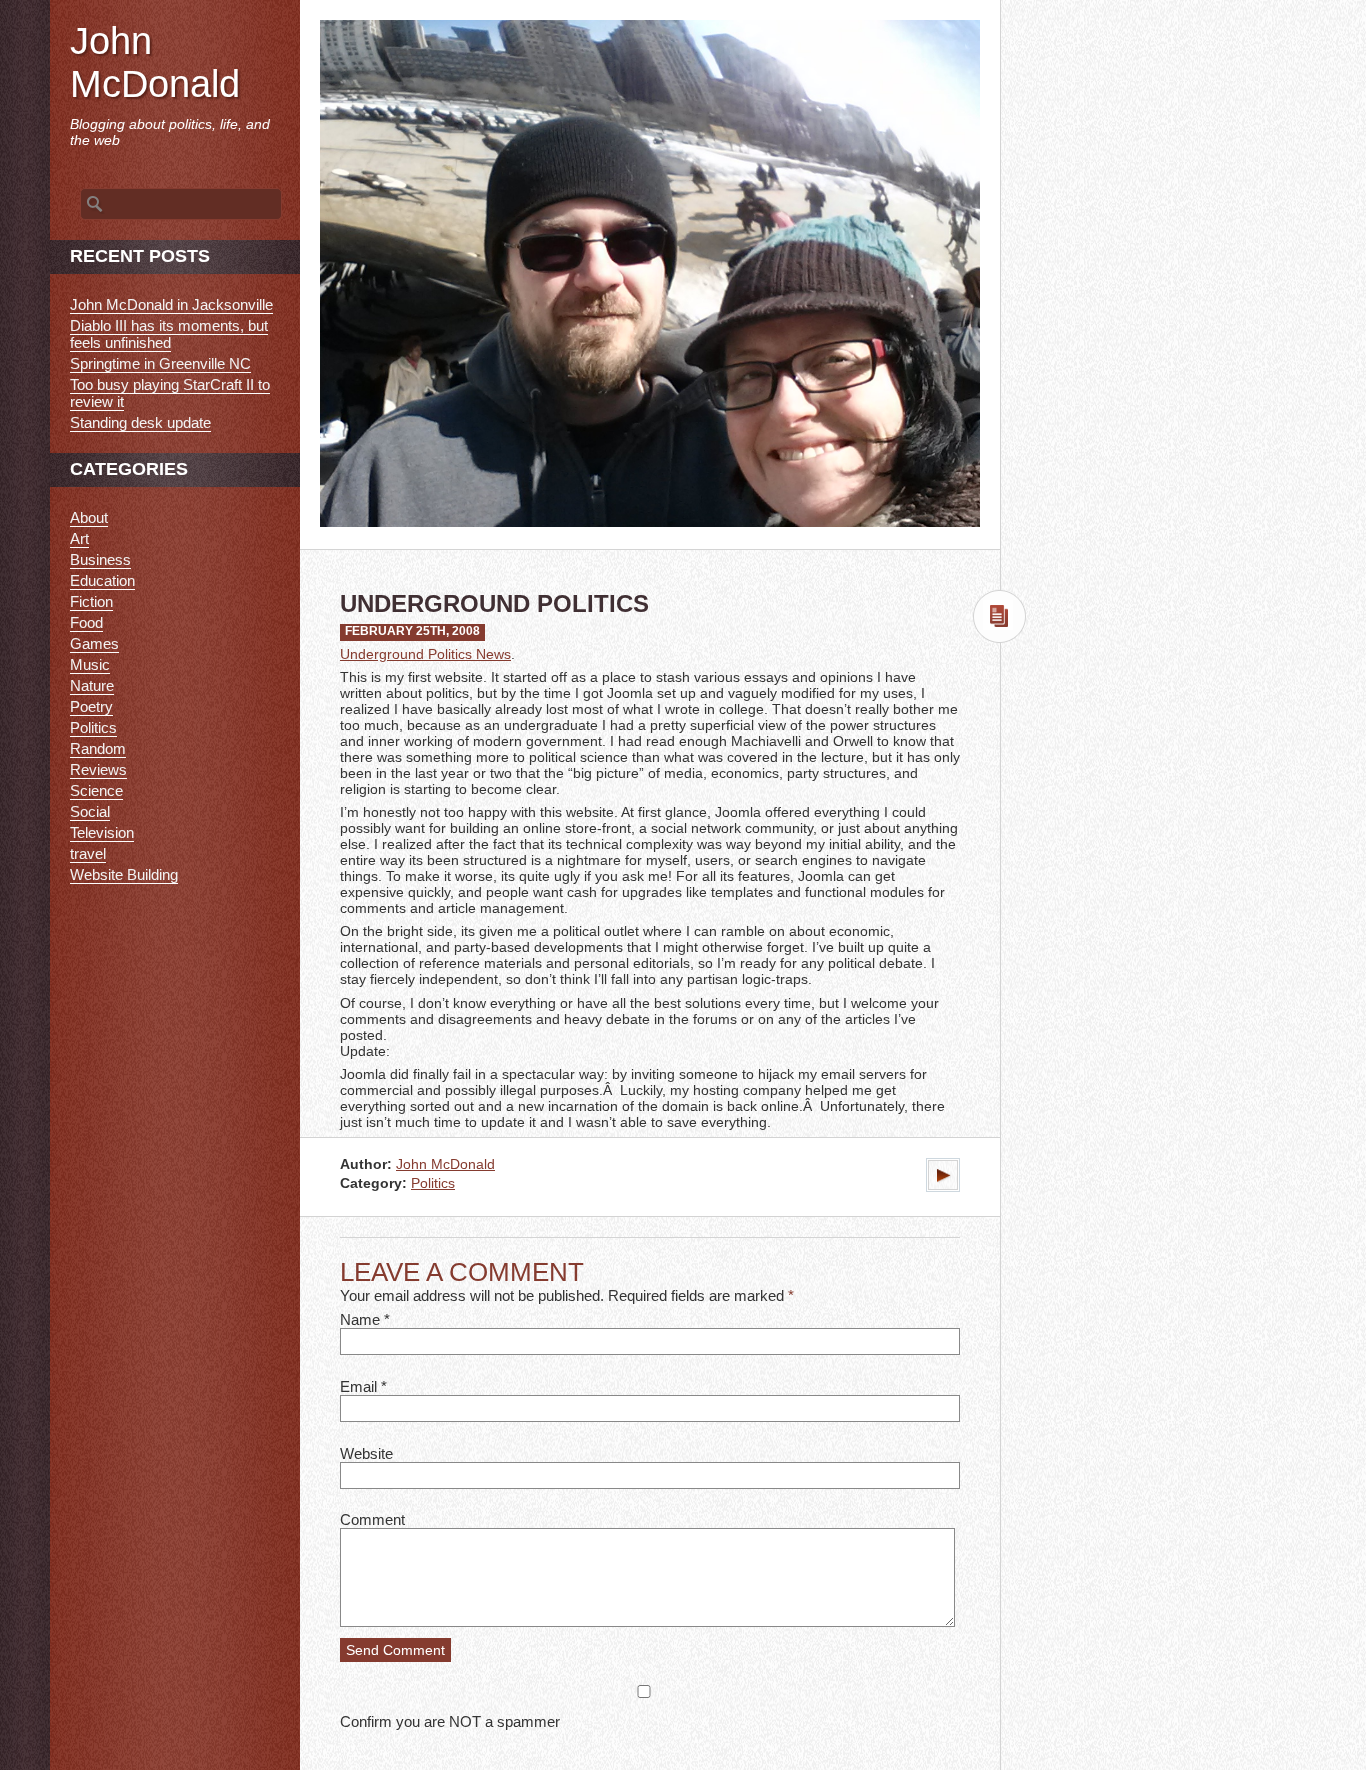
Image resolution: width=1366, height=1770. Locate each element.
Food (86, 622)
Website (366, 1453)
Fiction (91, 601)
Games (94, 643)
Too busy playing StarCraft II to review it (170, 393)
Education (102, 580)
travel (88, 853)
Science (96, 790)
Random (98, 748)
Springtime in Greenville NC (160, 363)
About (89, 517)
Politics (433, 1183)
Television (102, 832)
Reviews (98, 769)
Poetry (91, 706)
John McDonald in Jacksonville (171, 304)
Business (100, 559)
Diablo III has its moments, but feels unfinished (169, 334)
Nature (92, 685)
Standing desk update (140, 422)
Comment (372, 1519)
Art (79, 538)
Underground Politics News (425, 654)
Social (90, 811)
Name (360, 1319)
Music (90, 664)
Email (358, 1386)
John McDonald (445, 1164)
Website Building (124, 874)
